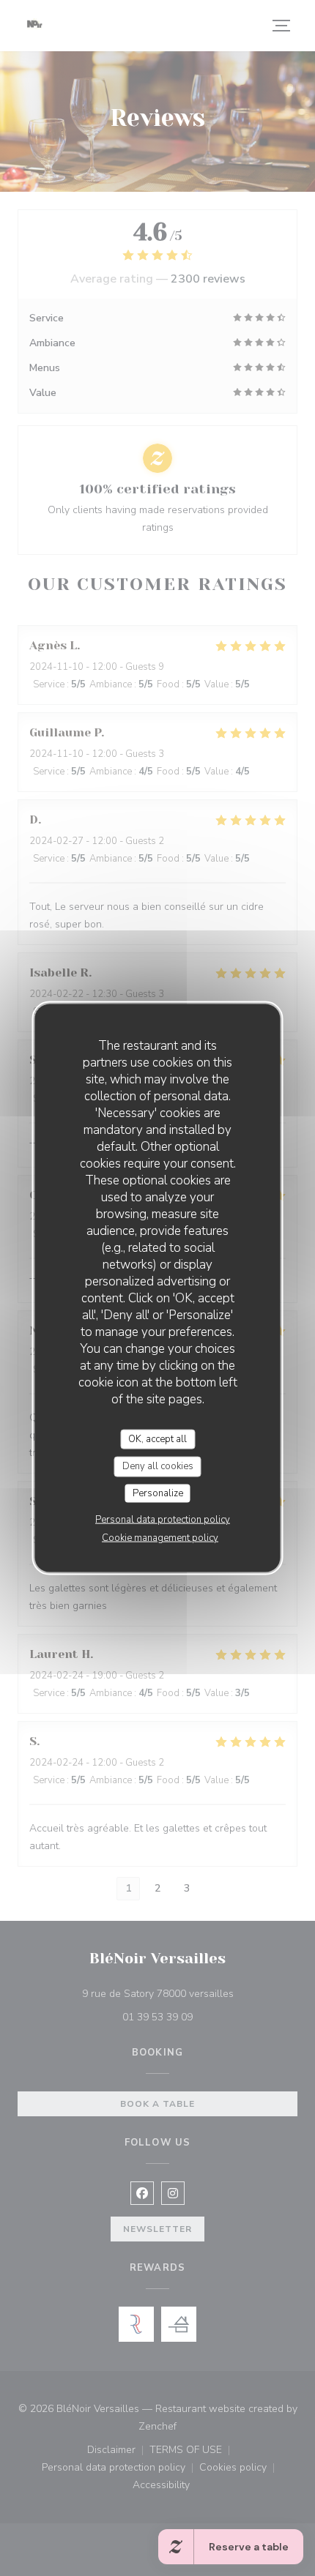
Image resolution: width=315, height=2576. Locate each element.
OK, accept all (157, 1438)
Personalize (158, 1493)
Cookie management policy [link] (160, 1538)
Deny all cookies (158, 1466)
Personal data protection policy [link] (163, 1520)
